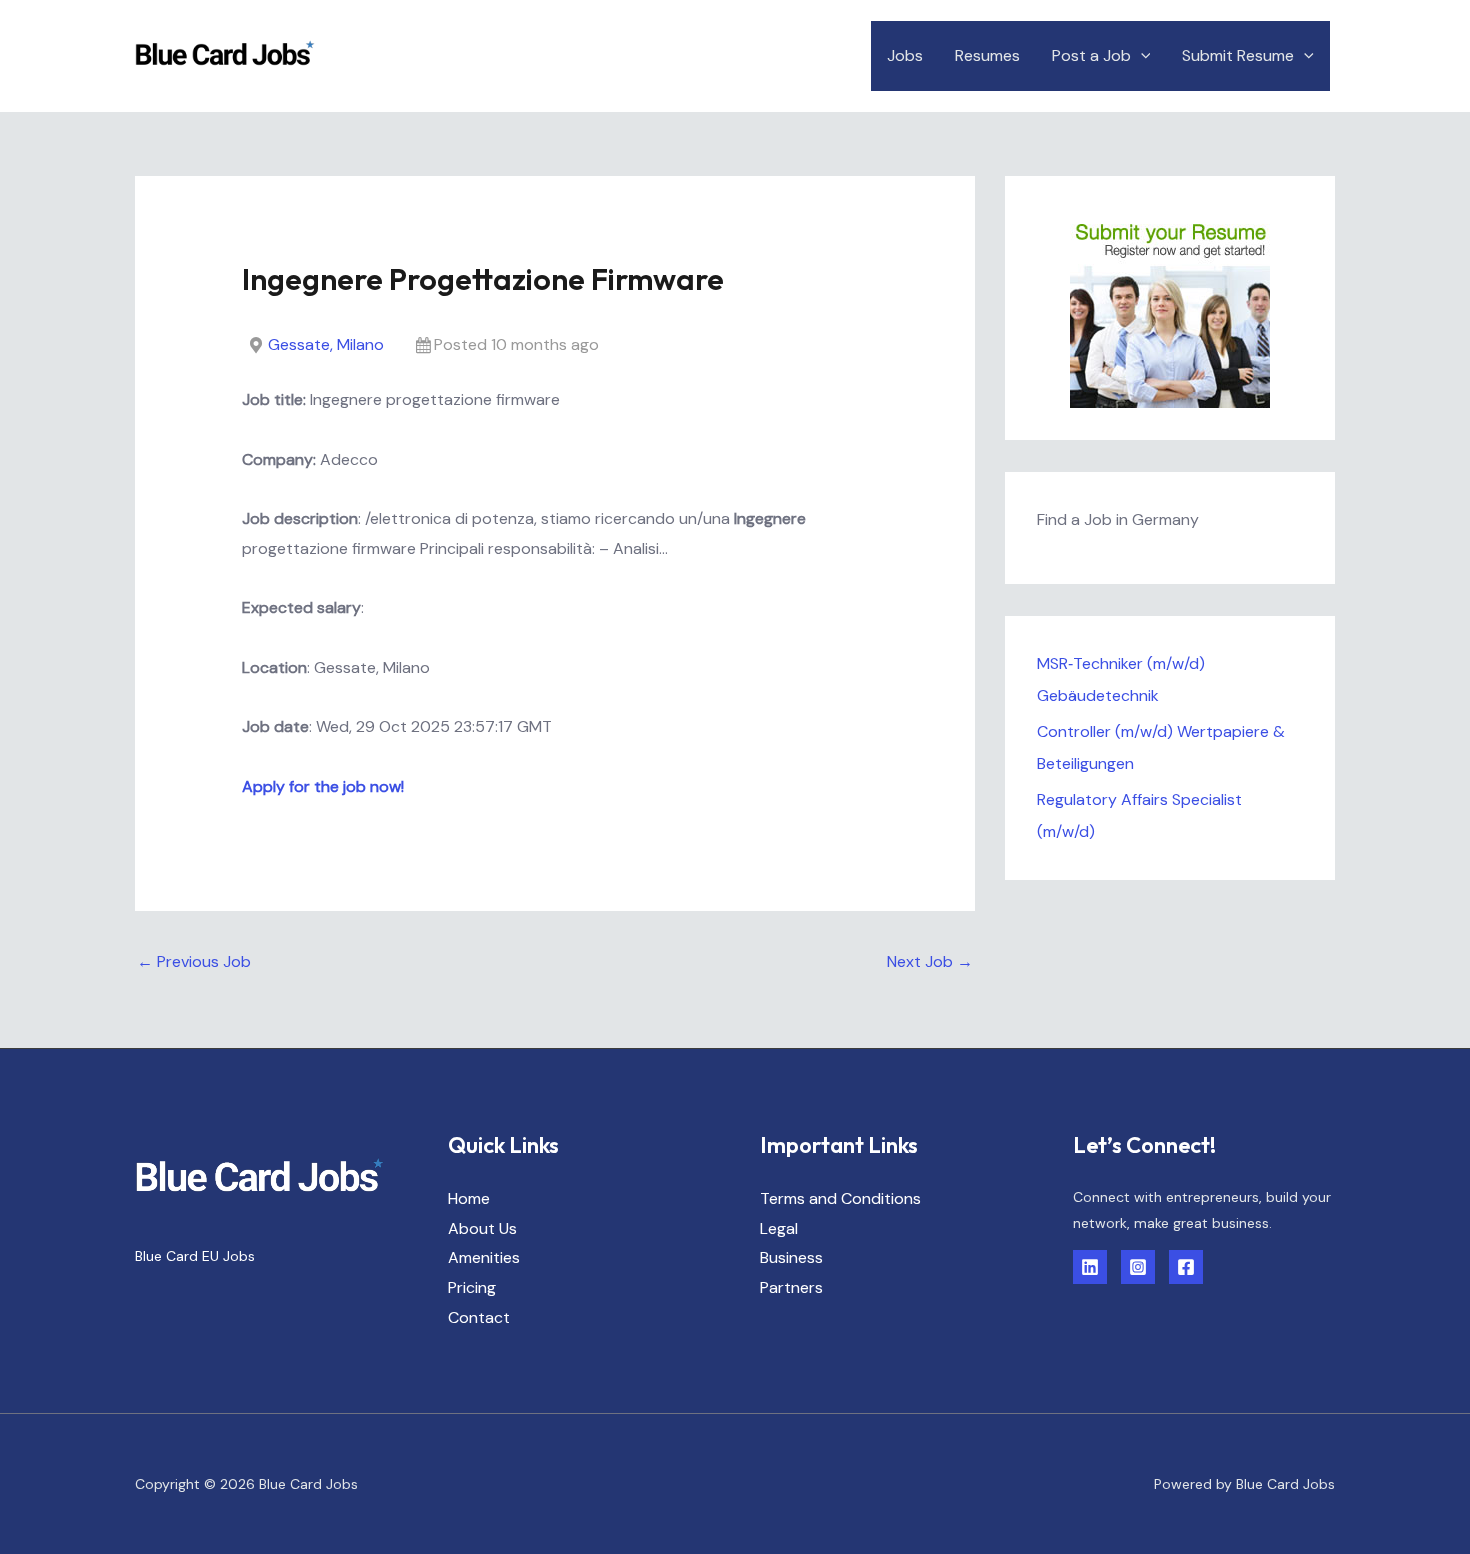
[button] (1141, 55)
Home (469, 1198)
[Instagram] (1138, 1267)
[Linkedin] (1090, 1267)
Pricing (472, 1287)
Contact (479, 1317)
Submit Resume (1238, 55)
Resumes (987, 55)
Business (791, 1257)
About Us (482, 1228)
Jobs (905, 55)
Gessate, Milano (326, 344)
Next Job (930, 961)
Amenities (484, 1257)
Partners (791, 1287)
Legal (779, 1228)
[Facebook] (1186, 1267)
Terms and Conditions (840, 1198)
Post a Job (1091, 55)
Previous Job (194, 961)
